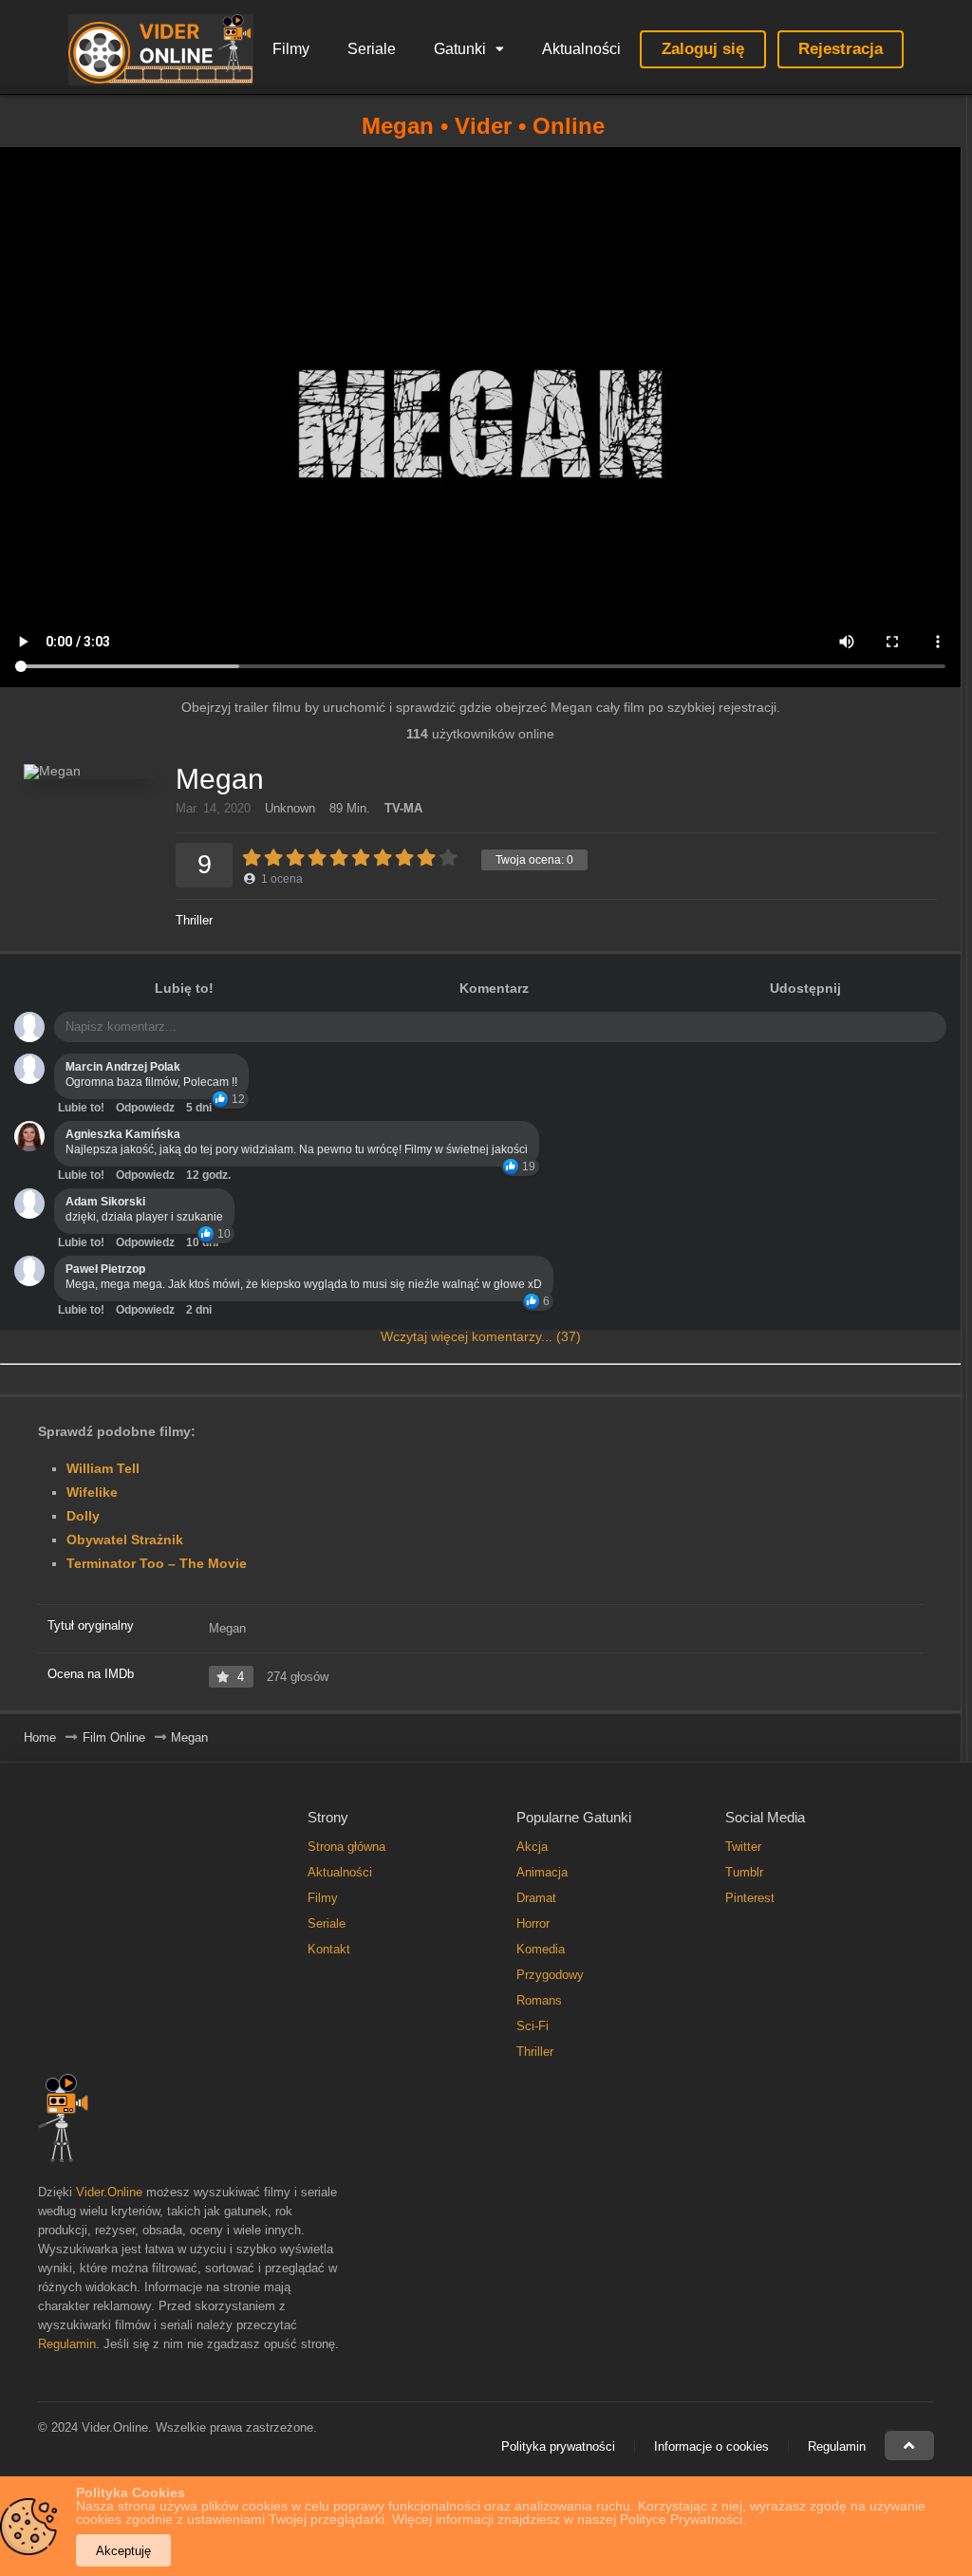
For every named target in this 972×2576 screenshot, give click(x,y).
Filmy (291, 49)
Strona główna (346, 1847)
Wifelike (92, 1492)
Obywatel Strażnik (125, 1540)
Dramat (536, 1898)
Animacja (542, 1872)
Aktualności (581, 49)
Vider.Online (109, 2192)
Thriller (194, 920)
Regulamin (67, 2344)
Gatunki (460, 49)
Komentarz (494, 988)
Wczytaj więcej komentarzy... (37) (481, 1336)
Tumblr (744, 1872)
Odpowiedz (145, 1108)
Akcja (532, 1847)
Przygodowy (550, 1975)
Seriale (372, 49)
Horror (533, 1923)
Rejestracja (841, 49)
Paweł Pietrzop (105, 1269)
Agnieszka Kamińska (123, 1134)
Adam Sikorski (105, 1202)
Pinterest (750, 1898)
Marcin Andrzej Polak (123, 1067)
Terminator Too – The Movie (157, 1563)
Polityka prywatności (558, 2446)
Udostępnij (805, 988)
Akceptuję (123, 2551)
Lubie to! (81, 1108)
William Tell (103, 1468)
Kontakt (329, 1949)
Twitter (743, 1847)
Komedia (541, 1949)
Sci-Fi (533, 2026)
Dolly (83, 1516)
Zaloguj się (703, 49)
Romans (539, 2000)
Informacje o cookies (711, 2446)
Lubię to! (184, 988)
